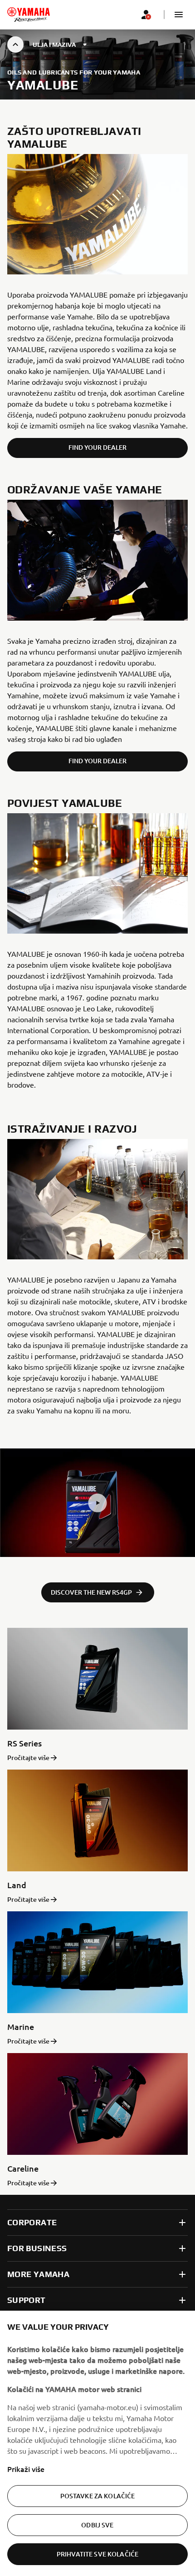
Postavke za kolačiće (98, 2496)
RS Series (24, 1743)
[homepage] (29, 15)
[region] (97, 2443)
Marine (21, 2026)
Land (17, 1885)
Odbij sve (97, 2525)
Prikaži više (26, 2469)
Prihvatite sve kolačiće (97, 2554)
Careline (23, 2168)
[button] (179, 15)
